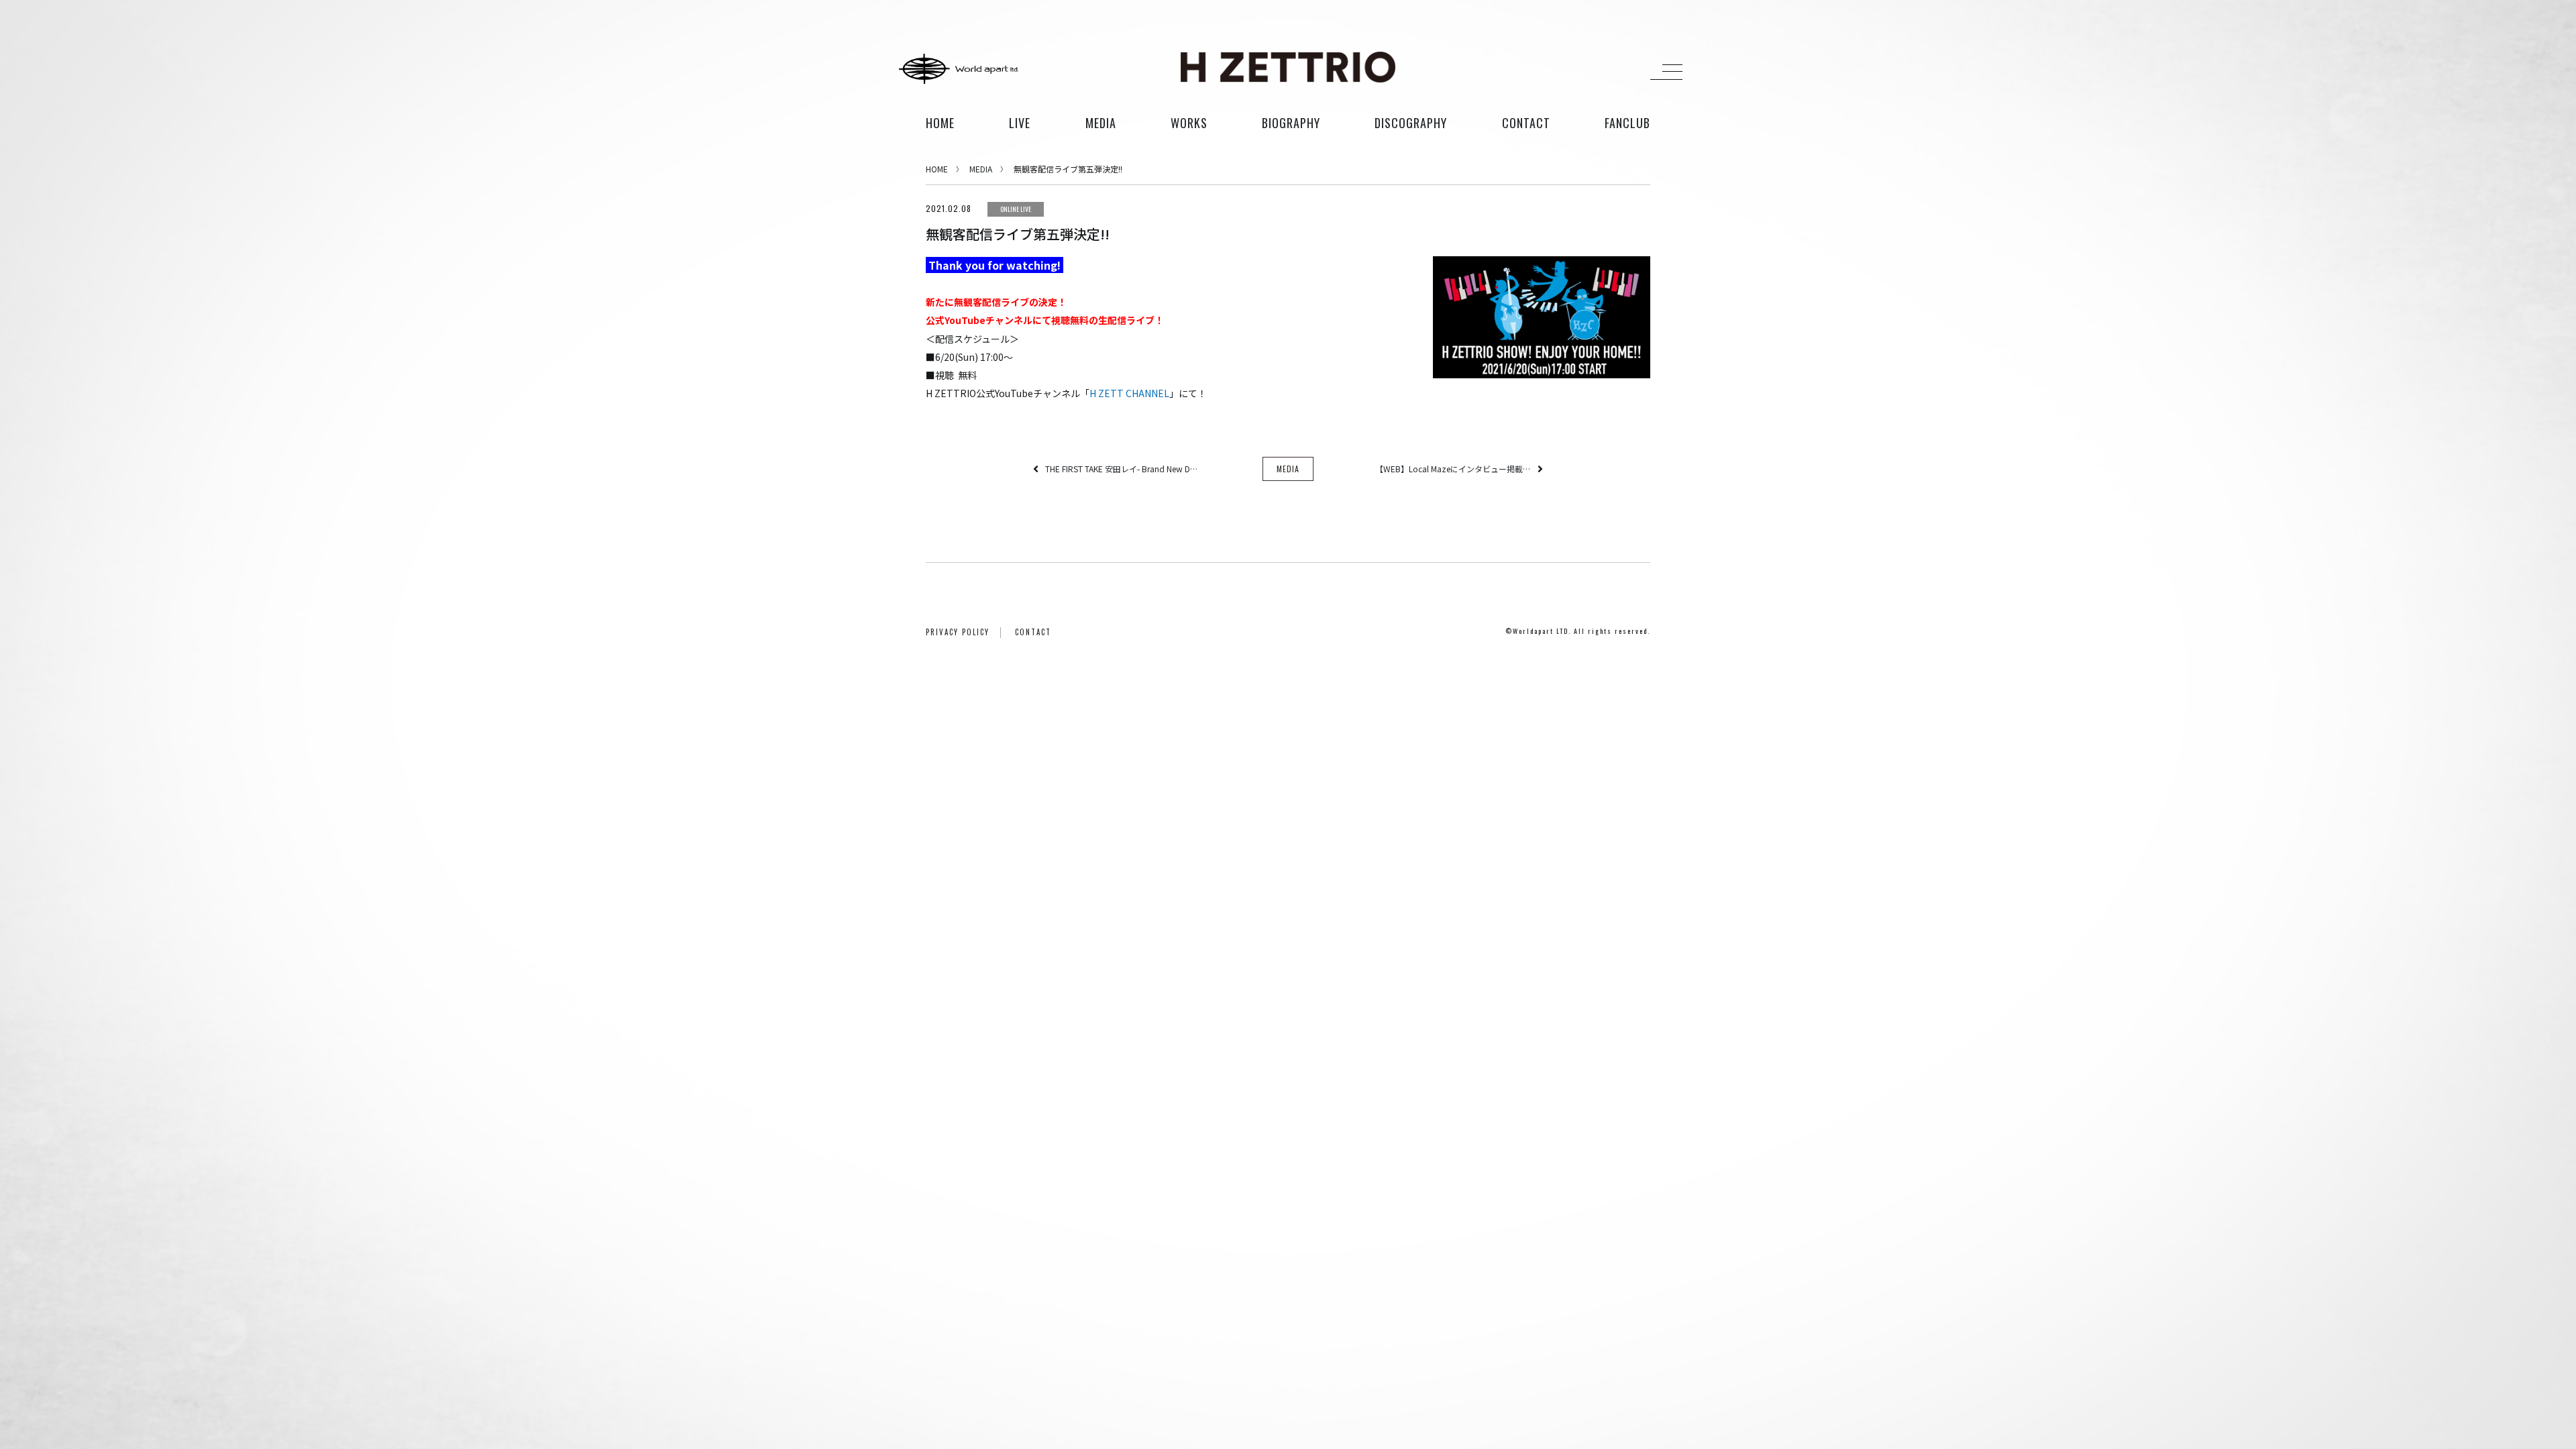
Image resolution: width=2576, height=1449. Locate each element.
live (1020, 123)
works (1189, 123)
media (1101, 123)
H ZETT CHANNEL (1129, 393)
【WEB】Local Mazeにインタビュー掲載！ (1453, 469)
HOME (940, 123)
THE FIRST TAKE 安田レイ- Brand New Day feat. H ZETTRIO (1123, 469)
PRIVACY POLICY (958, 632)
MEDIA (981, 169)
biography (1291, 123)
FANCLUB (1627, 123)
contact (1526, 123)
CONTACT (1033, 632)
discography (1411, 123)
